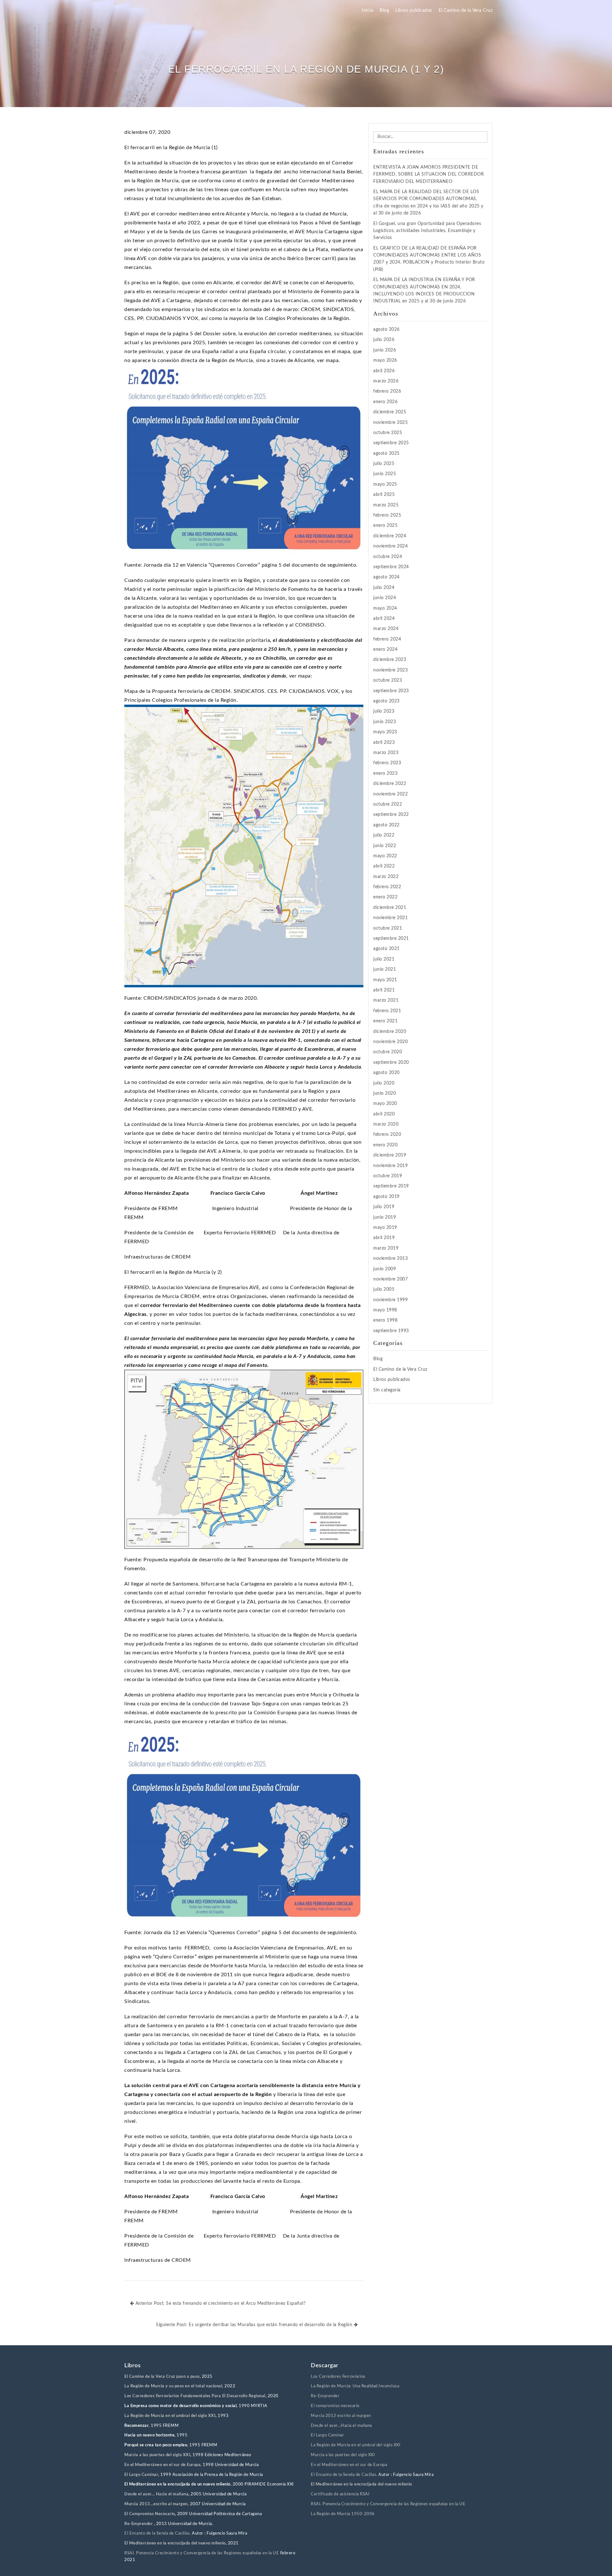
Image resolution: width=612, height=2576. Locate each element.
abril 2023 (384, 743)
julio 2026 (384, 340)
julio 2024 (384, 588)
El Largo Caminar (327, 2435)
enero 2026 (385, 402)
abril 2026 (384, 371)
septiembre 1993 (391, 1331)
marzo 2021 (386, 1000)
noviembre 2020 (390, 1042)
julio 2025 (384, 464)
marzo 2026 (386, 381)
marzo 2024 (386, 629)
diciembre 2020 (390, 1032)
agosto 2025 (386, 454)
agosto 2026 (386, 330)
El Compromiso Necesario (150, 2514)
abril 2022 (384, 866)
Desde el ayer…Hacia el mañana (341, 2426)
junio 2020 (385, 1093)
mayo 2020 (385, 1104)
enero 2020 (385, 1145)
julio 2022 (384, 835)
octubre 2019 (388, 1176)
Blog (384, 11)
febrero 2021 (387, 1011)
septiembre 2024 (391, 567)
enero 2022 (385, 897)
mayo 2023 (385, 732)
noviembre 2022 (390, 794)
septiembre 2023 (391, 691)
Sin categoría (387, 1390)
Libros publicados (414, 11)
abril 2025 (384, 495)
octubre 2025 (388, 433)
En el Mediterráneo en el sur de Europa (162, 2465)
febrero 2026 (387, 391)
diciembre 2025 (390, 412)
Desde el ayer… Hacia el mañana (156, 2494)
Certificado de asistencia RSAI (340, 2494)
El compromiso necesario (335, 2406)
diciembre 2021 (390, 908)
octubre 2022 (388, 804)
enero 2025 (385, 526)
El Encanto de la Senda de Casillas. (158, 2533)
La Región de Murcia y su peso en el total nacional (173, 2386)
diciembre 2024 (390, 536)
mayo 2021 (385, 980)
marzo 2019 (386, 1248)
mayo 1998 (385, 1310)
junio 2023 (385, 722)
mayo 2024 (385, 608)
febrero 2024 (387, 639)
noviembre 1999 (390, 1300)
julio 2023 (384, 711)
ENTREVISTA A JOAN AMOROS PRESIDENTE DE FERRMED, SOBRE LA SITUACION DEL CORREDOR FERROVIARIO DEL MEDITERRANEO (429, 174)
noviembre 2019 (390, 1166)
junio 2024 (385, 598)
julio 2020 (384, 1083)
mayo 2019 (385, 1228)
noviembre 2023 (390, 670)
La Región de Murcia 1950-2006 (343, 2514)
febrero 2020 (387, 1135)
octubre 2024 (388, 557)
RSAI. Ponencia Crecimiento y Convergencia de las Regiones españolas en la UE (202, 2553)
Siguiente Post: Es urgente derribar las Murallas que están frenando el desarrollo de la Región (255, 2325)
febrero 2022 (387, 887)
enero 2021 (385, 1021)
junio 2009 (385, 1269)
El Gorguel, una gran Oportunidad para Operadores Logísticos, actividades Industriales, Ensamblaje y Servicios (427, 231)
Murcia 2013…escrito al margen (156, 2504)
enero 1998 (385, 1320)
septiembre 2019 (391, 1186)
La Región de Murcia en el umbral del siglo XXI (170, 2416)
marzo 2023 (386, 753)
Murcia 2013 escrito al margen (341, 2416)
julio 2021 (384, 959)
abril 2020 (384, 1114)
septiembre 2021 (391, 939)
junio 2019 (385, 1217)
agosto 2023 (386, 701)
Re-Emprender (139, 2524)
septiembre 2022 (391, 815)
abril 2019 (384, 1238)
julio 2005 (384, 1289)
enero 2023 (385, 773)
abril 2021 (384, 990)
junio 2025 (385, 474)
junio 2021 (385, 969)
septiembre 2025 (391, 443)
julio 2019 (384, 1207)
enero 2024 (385, 649)
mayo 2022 (385, 856)
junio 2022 (385, 846)
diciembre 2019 (390, 1155)
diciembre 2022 (390, 784)
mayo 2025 (385, 484)
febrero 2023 (387, 763)
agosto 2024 (386, 577)
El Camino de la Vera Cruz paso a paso (162, 2377)
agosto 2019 (386, 1197)
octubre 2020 (388, 1052)
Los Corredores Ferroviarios (338, 2377)
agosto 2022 (386, 825)
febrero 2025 (387, 515)
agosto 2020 (386, 1073)
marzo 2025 (386, 505)
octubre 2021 (388, 928)
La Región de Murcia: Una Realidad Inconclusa (355, 2386)
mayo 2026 (385, 360)
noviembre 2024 (390, 546)
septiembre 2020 (391, 1063)
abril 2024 (384, 619)
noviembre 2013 (390, 1259)
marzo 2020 (386, 1124)
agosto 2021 (386, 949)
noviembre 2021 (390, 918)
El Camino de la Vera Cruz (466, 11)
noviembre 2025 (390, 423)
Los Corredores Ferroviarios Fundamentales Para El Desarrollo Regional (195, 2396)
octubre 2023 (388, 680)
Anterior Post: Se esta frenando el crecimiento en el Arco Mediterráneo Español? (220, 2304)
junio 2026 (385, 350)
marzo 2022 (386, 877)
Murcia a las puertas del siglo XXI (157, 2455)
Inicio (368, 11)
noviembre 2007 (390, 1279)
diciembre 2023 (390, 660)
